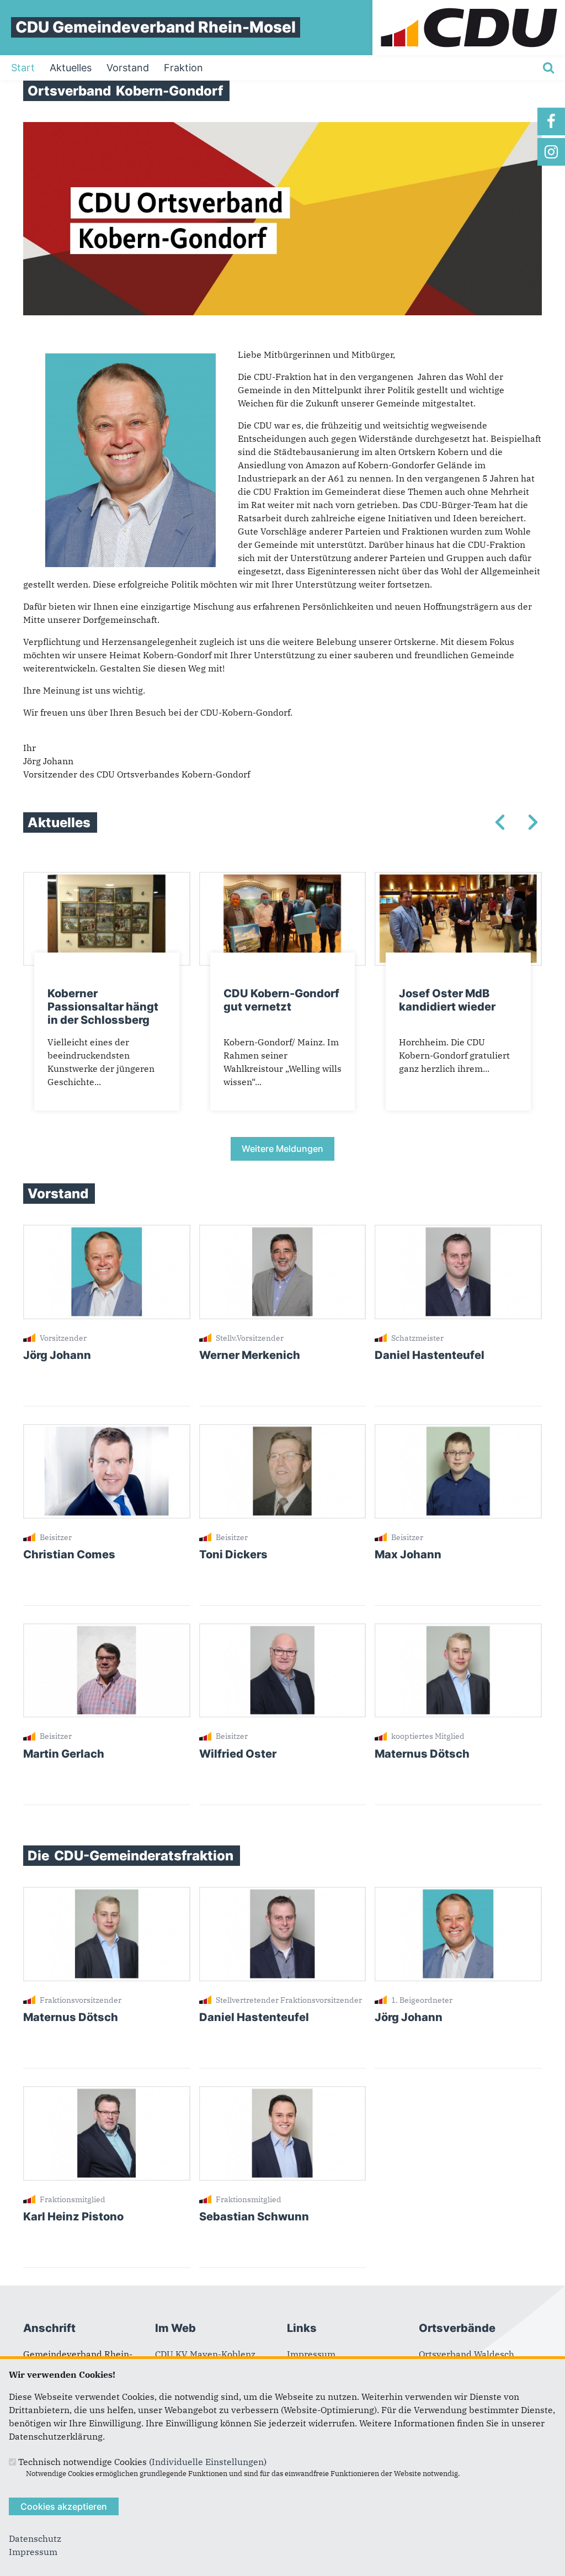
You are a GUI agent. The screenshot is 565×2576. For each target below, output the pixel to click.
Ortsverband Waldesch (467, 2354)
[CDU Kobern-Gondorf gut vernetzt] (283, 879)
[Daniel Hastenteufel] (458, 1231)
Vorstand (128, 68)
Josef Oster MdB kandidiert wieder (447, 1000)
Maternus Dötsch (422, 1754)
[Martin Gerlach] (107, 1630)
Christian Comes (69, 1554)
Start (23, 68)
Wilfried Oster (238, 1754)
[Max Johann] (458, 1431)
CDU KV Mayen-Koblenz (205, 2354)
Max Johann (408, 1554)
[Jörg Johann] (107, 1231)
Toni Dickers (233, 1554)
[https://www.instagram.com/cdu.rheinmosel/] (551, 152)
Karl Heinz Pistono (73, 2217)
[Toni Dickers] (283, 1431)
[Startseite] (469, 7)
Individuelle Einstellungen (208, 2462)
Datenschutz (35, 2538)
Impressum (311, 2354)
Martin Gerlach (64, 1754)
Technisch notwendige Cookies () (142, 2462)
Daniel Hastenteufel (430, 1355)
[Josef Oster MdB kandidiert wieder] (458, 879)
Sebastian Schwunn (254, 2217)
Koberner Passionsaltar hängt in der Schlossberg (103, 1007)
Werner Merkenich (250, 1355)
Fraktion (183, 68)
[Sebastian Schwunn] (283, 2093)
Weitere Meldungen (282, 1149)
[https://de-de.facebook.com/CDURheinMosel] (551, 121)
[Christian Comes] (107, 1431)
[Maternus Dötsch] (458, 1630)
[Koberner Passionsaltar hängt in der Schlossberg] (107, 879)
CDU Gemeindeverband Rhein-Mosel (156, 27)
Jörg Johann (57, 1355)
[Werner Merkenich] (283, 1231)
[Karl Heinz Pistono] (107, 2093)
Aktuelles (71, 68)
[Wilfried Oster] (283, 1630)
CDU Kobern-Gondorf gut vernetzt (281, 1000)
